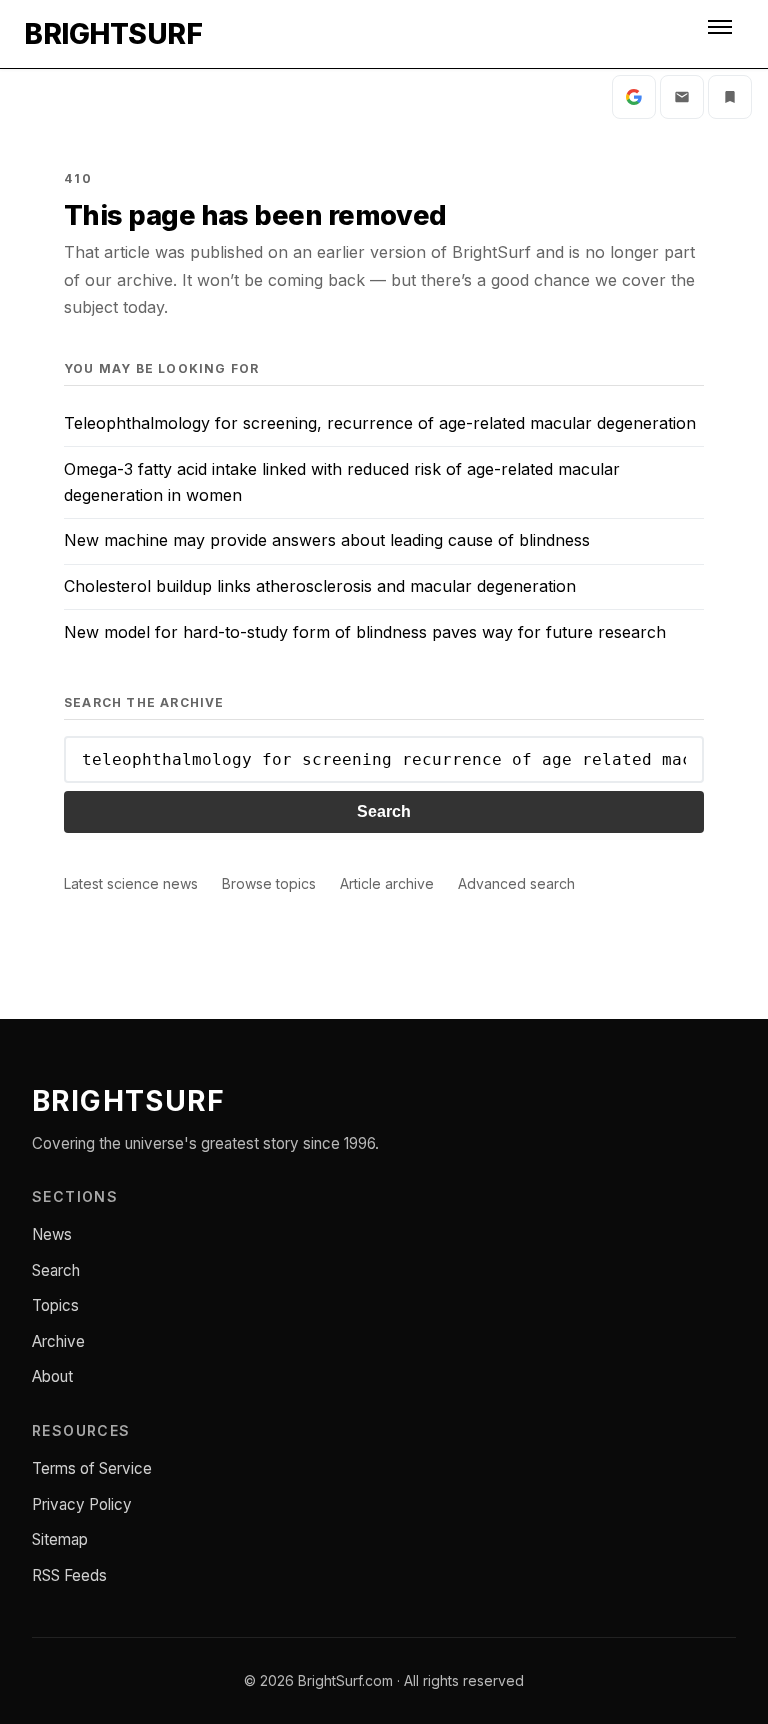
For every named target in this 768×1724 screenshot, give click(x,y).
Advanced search (516, 883)
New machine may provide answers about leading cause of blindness (327, 540)
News (52, 1234)
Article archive (387, 883)
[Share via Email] (682, 97)
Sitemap (60, 1539)
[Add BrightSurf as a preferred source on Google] (634, 97)
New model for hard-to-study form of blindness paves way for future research (365, 632)
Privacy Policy (82, 1504)
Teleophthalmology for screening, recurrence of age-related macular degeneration (380, 423)
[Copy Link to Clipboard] (730, 97)
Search (384, 811)
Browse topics (269, 883)
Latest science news (131, 883)
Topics (55, 1305)
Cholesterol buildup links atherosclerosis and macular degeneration (320, 586)
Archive (58, 1341)
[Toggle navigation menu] (722, 34)
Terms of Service (92, 1468)
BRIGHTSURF (113, 34)
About (52, 1376)
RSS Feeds (69, 1575)
